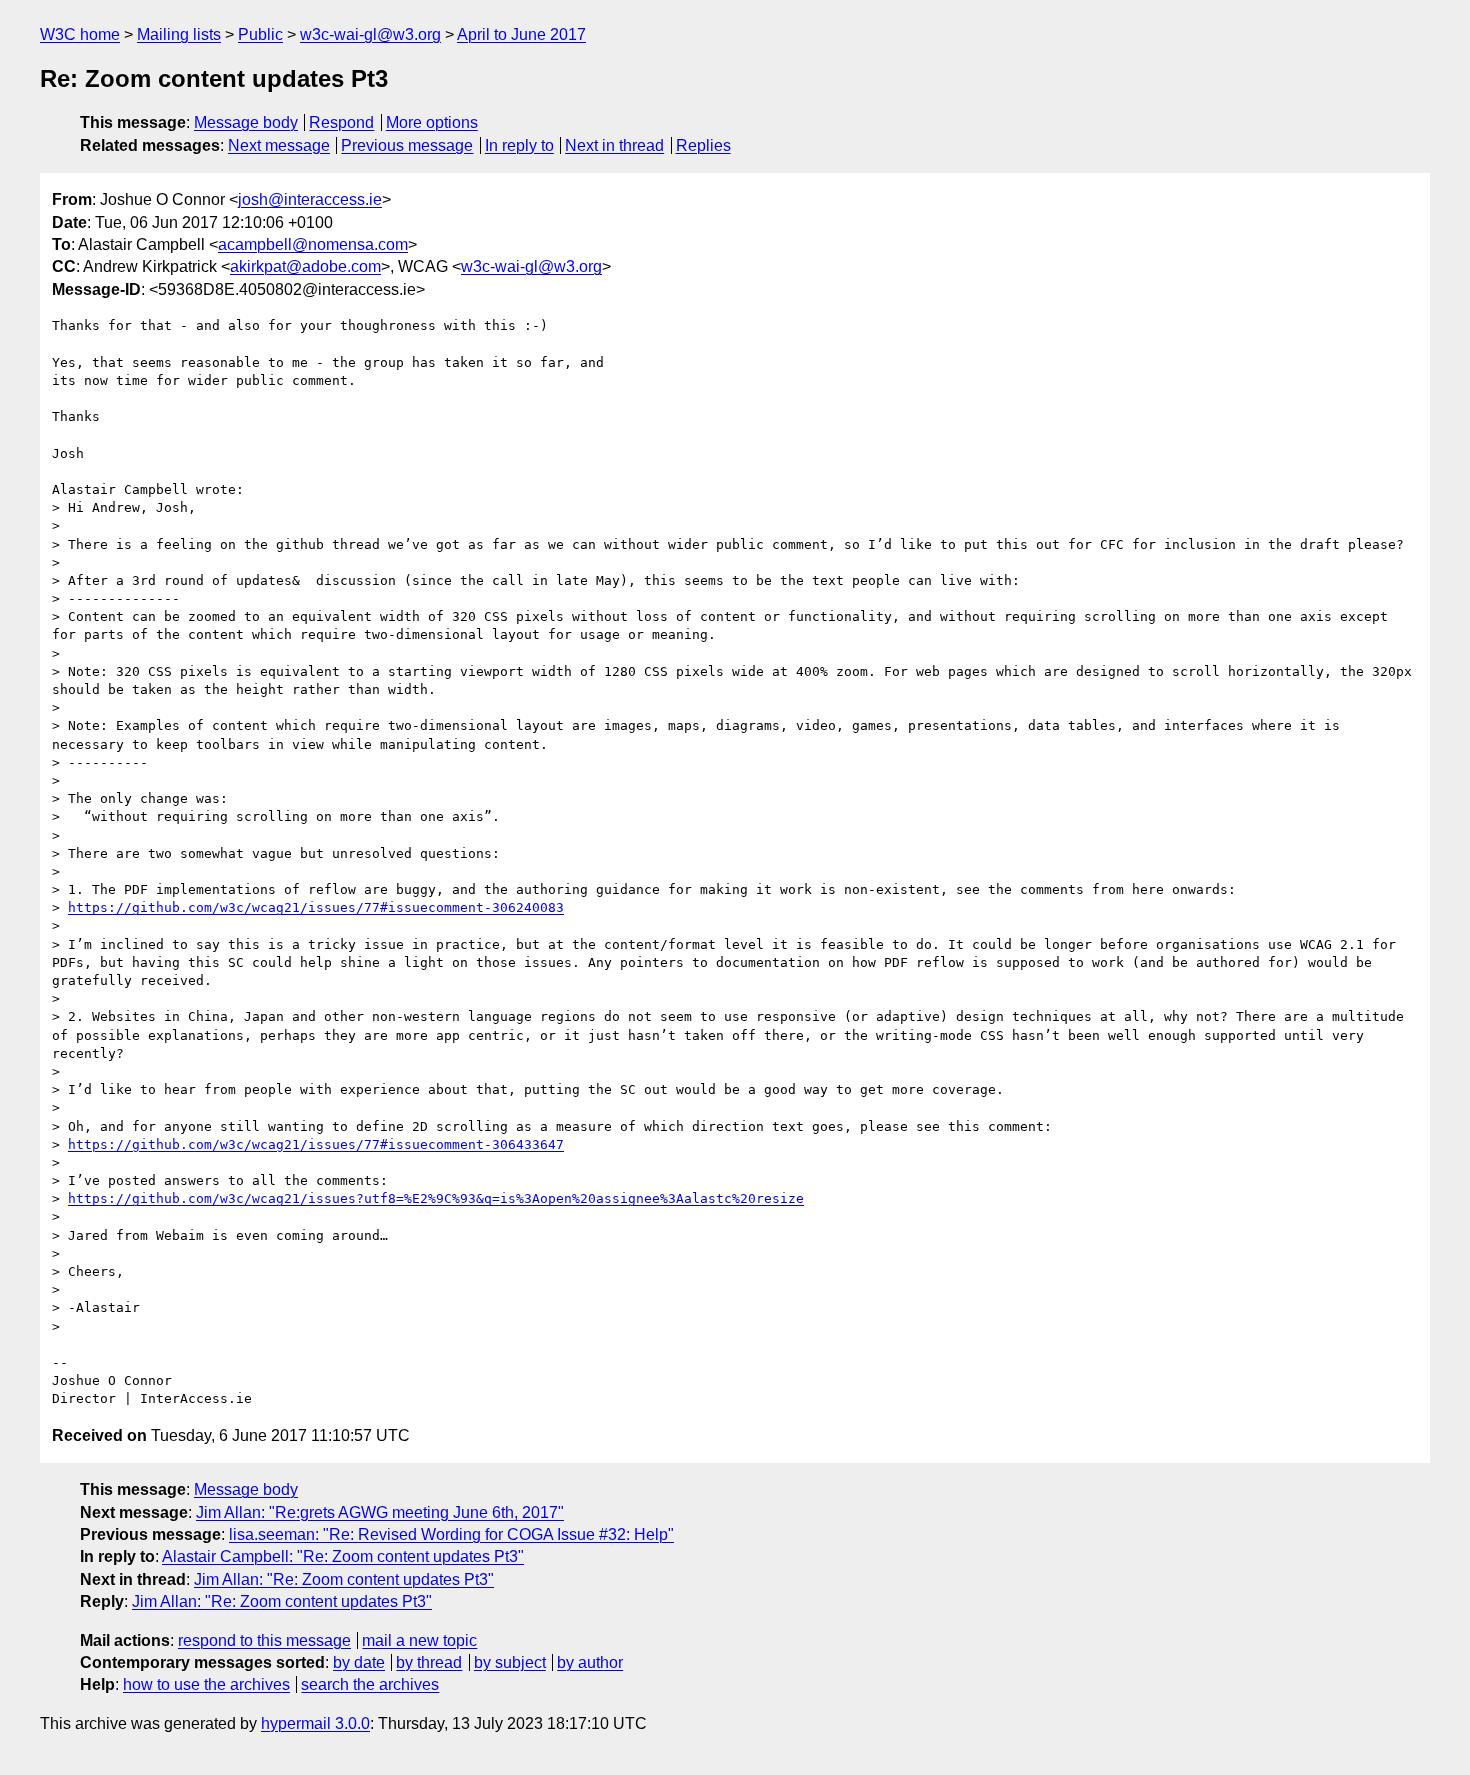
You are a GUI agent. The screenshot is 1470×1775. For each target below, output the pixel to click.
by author (590, 1662)
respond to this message (264, 1640)
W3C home (80, 34)
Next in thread (614, 145)
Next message (279, 145)
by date (359, 1662)
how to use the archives (206, 1684)
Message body (246, 122)
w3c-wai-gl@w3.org (370, 34)
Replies (703, 145)
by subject (510, 1662)
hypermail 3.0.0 (315, 1723)
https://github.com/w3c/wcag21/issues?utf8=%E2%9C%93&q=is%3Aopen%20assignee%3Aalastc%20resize (436, 1198)
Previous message (407, 145)
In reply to (519, 145)
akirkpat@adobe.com (305, 266)
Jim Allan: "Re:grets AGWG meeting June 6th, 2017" (380, 1512)
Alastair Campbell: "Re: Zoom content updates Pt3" (343, 1556)
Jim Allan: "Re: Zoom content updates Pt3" (344, 1579)
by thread (429, 1662)
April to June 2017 (521, 34)
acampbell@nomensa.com (313, 244)
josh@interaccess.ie (310, 199)
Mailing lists (179, 34)
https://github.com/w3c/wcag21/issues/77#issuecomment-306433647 (316, 1144)
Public (260, 34)
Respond (341, 122)
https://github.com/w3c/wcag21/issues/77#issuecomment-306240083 (316, 907)
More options (432, 122)
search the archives (370, 1684)
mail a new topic (419, 1640)
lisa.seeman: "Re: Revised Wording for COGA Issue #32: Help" (451, 1534)
